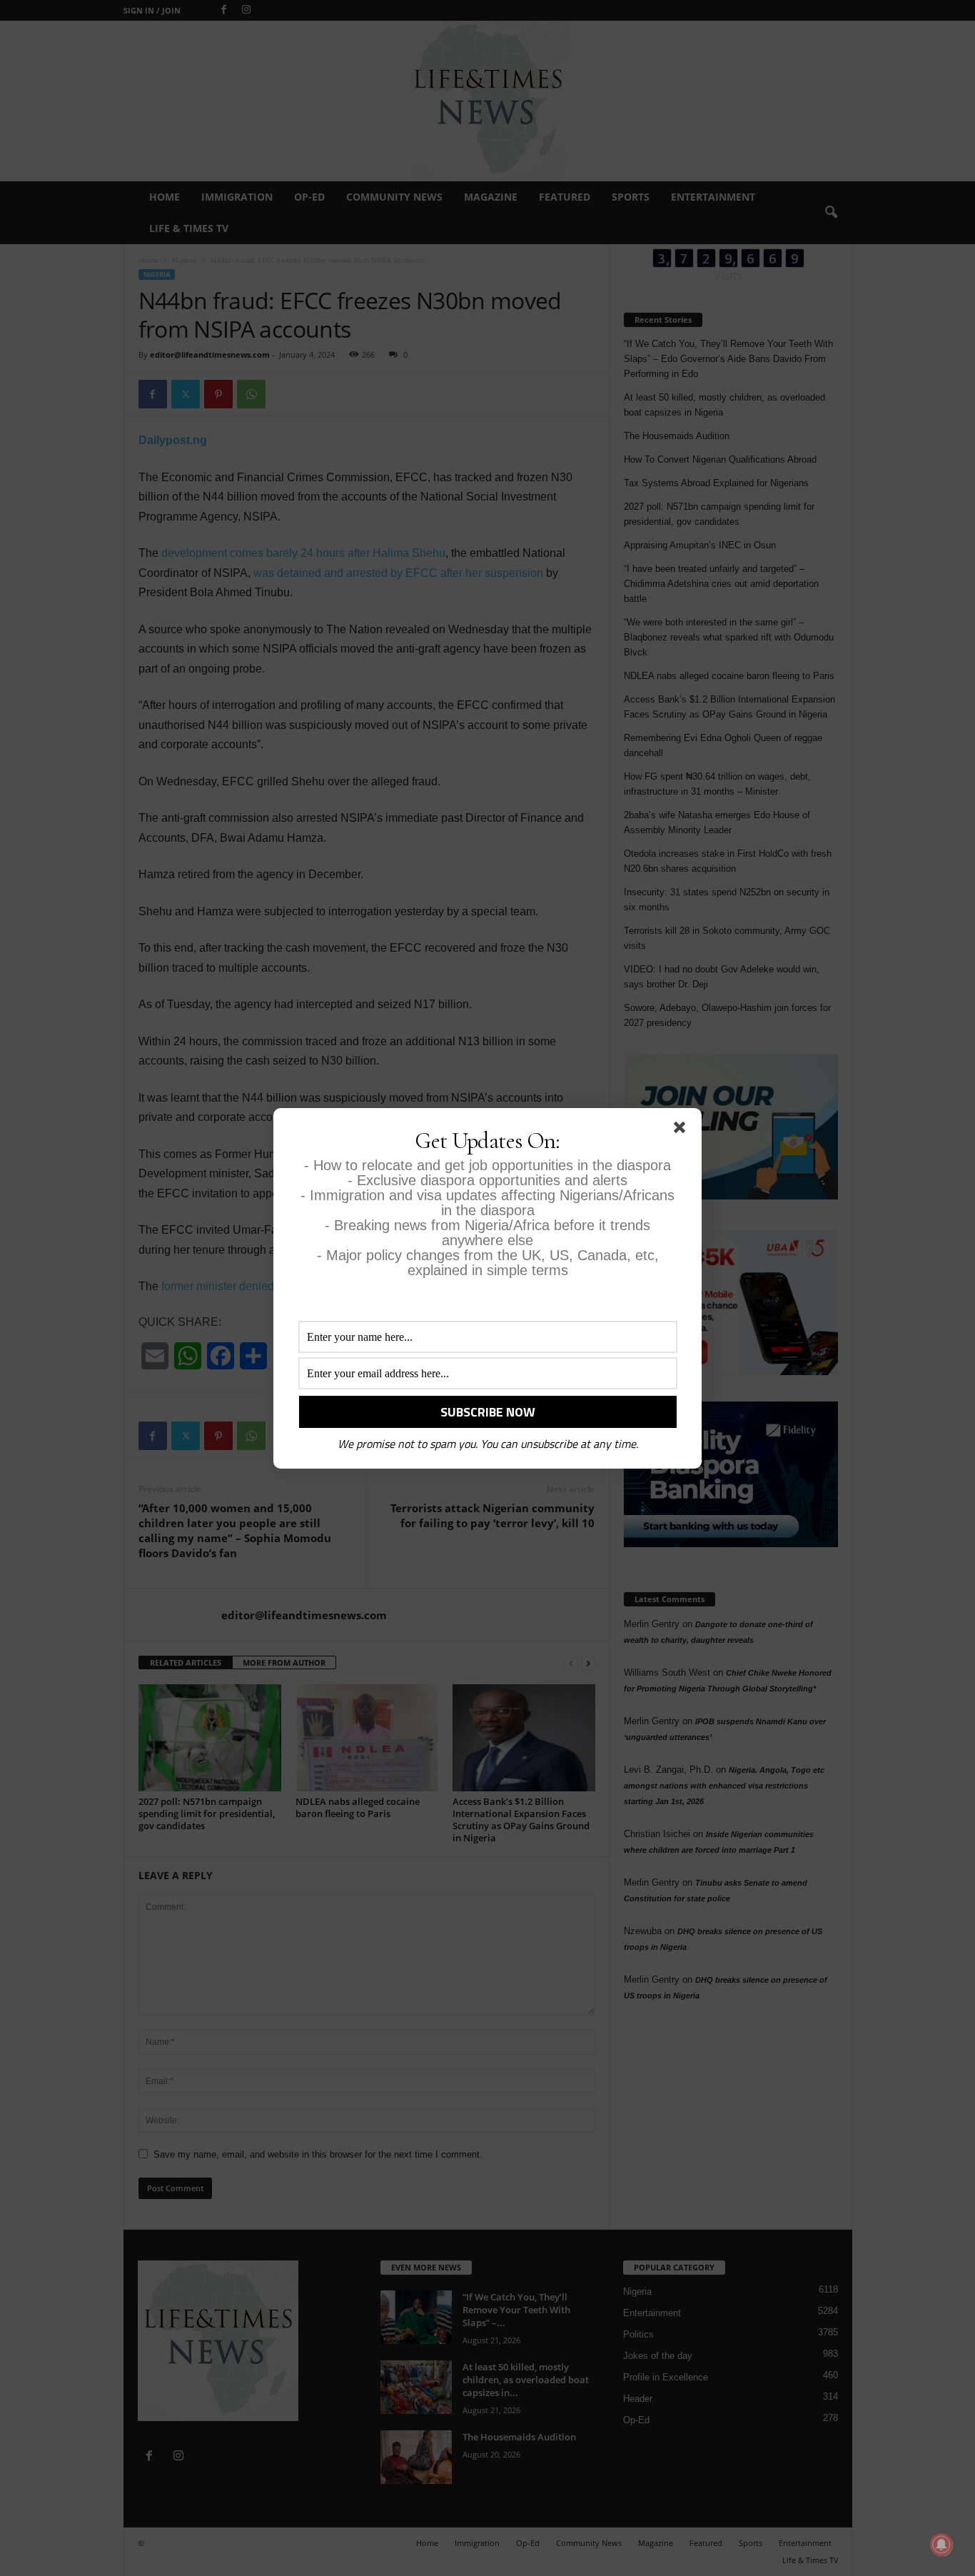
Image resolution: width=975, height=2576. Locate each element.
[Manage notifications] (941, 2545)
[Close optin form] (682, 1130)
